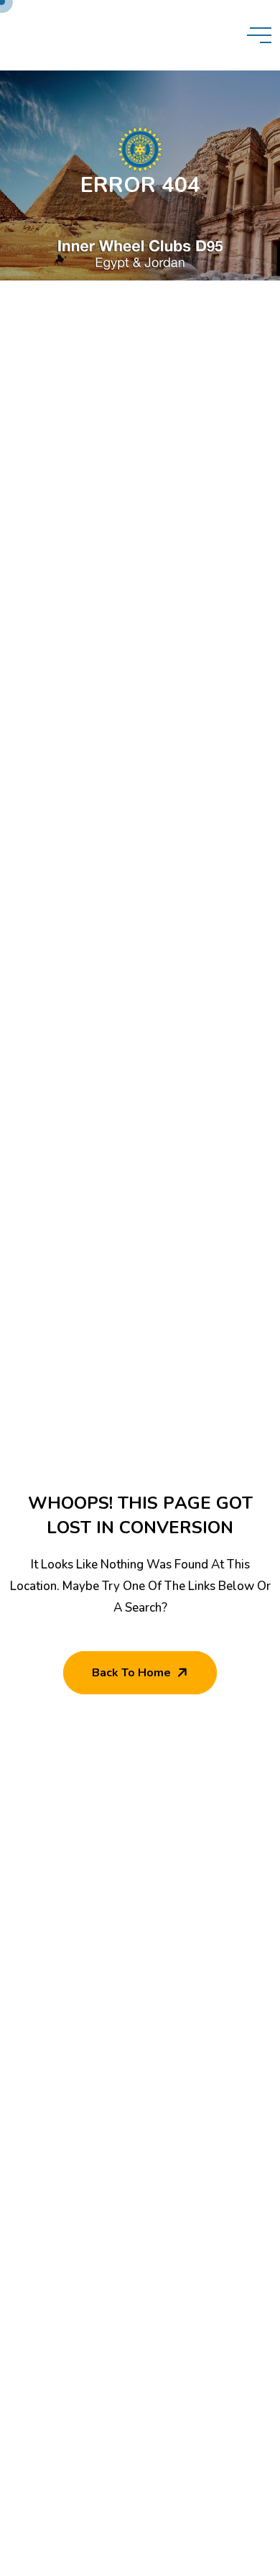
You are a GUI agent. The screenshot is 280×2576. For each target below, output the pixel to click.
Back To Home (131, 1673)
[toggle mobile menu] (259, 35)
